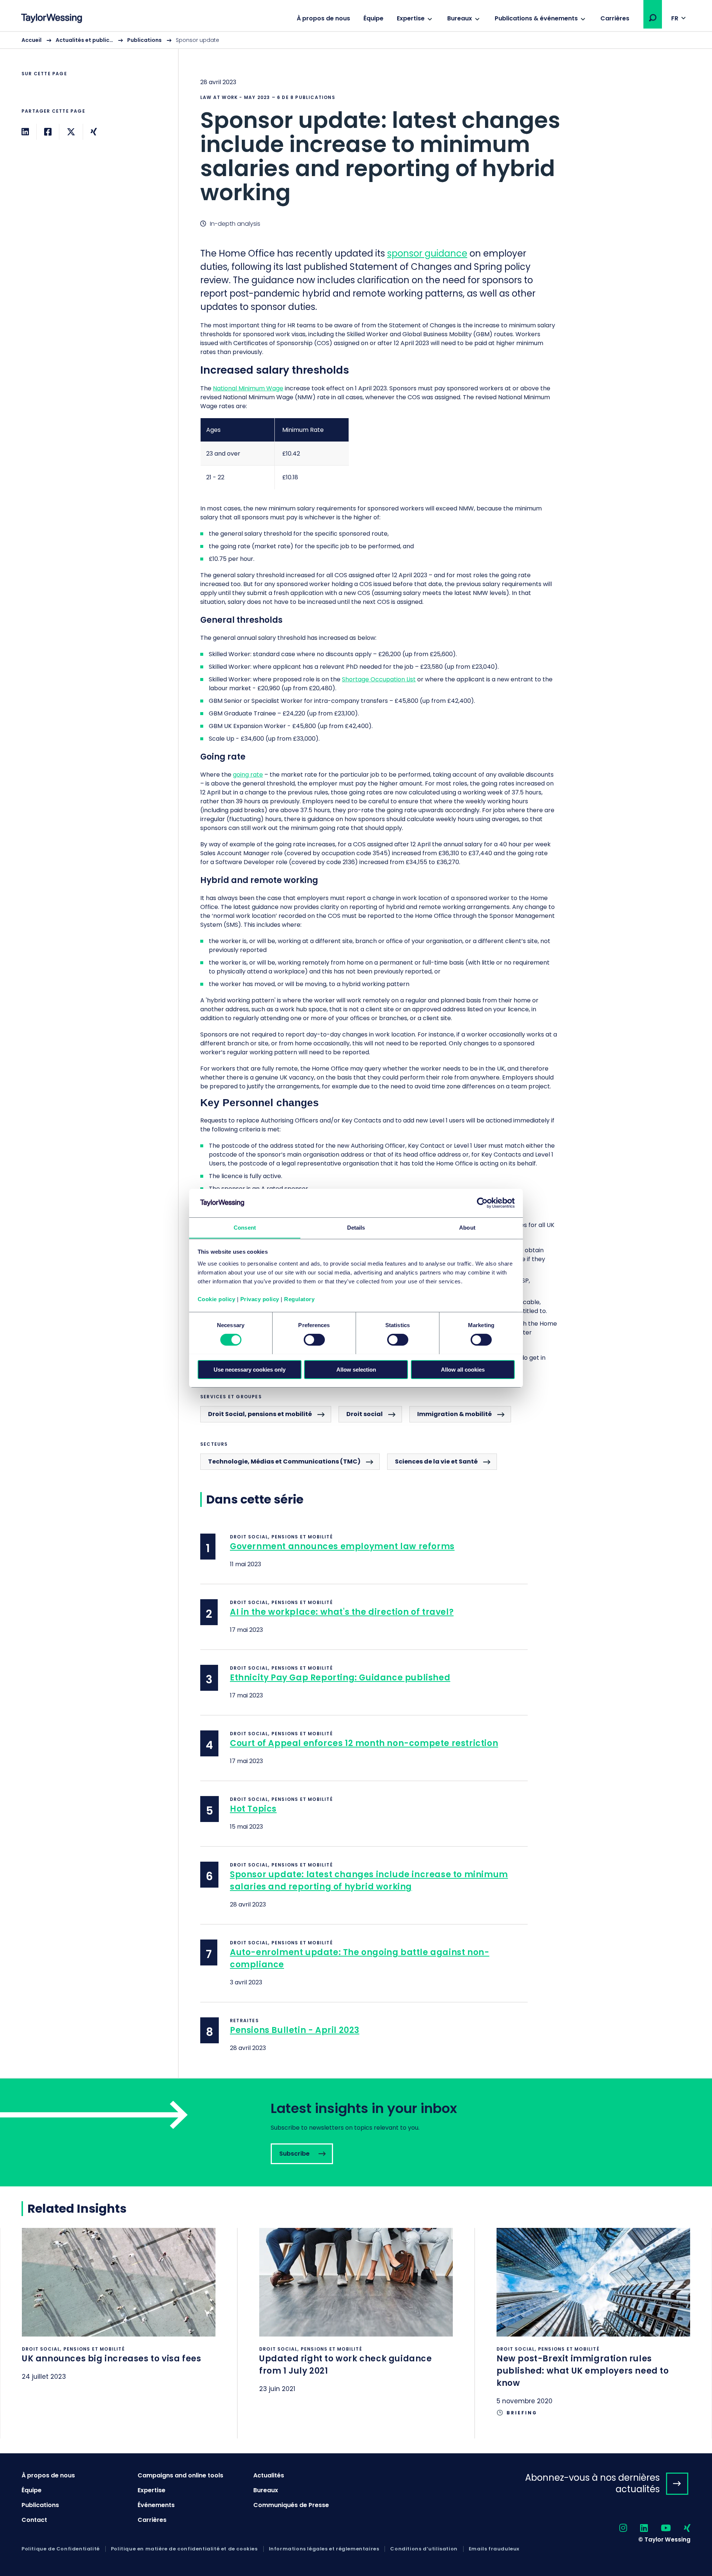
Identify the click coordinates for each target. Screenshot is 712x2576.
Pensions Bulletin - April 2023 (295, 2030)
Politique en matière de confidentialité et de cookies (184, 2549)
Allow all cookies (463, 1369)
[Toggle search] (653, 18)
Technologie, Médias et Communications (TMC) (284, 1461)
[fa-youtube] (659, 2528)
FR (675, 18)
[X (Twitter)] (71, 132)
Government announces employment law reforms (342, 1546)
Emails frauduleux (494, 2549)
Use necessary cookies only (250, 1369)
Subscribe (356, 2132)
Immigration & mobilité (454, 1414)
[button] (653, 18)
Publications (144, 40)
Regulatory (299, 1299)
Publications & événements (536, 18)
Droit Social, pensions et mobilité (260, 1414)
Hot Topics (253, 1809)
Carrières (615, 18)
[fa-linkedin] (637, 2528)
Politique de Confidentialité (61, 2549)
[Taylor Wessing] (52, 19)
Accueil (32, 40)
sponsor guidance (427, 253)
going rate (248, 775)
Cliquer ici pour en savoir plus (119, 2314)
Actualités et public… (84, 40)
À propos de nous (323, 18)
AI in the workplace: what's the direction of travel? (342, 1612)
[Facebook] (48, 132)
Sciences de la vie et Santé (436, 1461)
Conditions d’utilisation (424, 2549)
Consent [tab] (245, 1227)
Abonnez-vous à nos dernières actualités (592, 2483)
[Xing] (94, 132)
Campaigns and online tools (180, 2475)
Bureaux (460, 18)
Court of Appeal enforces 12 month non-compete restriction (364, 1743)
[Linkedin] (25, 132)
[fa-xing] (681, 2528)
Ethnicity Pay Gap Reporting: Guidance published (340, 1678)
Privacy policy (260, 1299)
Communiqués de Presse (291, 2505)
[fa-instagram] (617, 2528)
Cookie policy (217, 1299)
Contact (34, 2520)
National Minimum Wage (248, 388)
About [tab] (467, 1227)
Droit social (365, 1414)
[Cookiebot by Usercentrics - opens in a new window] (482, 1203)
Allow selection (356, 1369)
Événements (156, 2505)
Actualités (269, 2475)
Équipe (373, 18)
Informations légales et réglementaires (324, 2549)
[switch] (314, 1340)
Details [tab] (356, 1227)
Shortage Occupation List (379, 679)
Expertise (411, 18)
